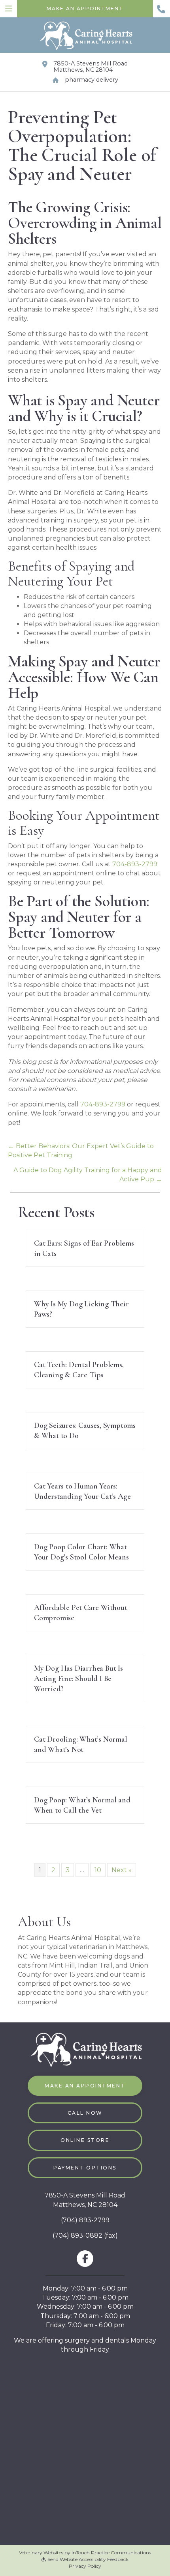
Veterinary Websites (41, 2553)
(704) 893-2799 (85, 2220)
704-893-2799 (135, 864)
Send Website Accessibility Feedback (87, 2559)
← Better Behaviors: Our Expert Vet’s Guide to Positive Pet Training (81, 1151)
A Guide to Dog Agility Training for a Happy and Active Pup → (88, 1175)
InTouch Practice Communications (111, 2553)
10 (98, 1870)
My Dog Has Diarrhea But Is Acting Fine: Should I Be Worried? (78, 1679)
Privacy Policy (85, 2566)
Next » (122, 1870)
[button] (161, 9)
